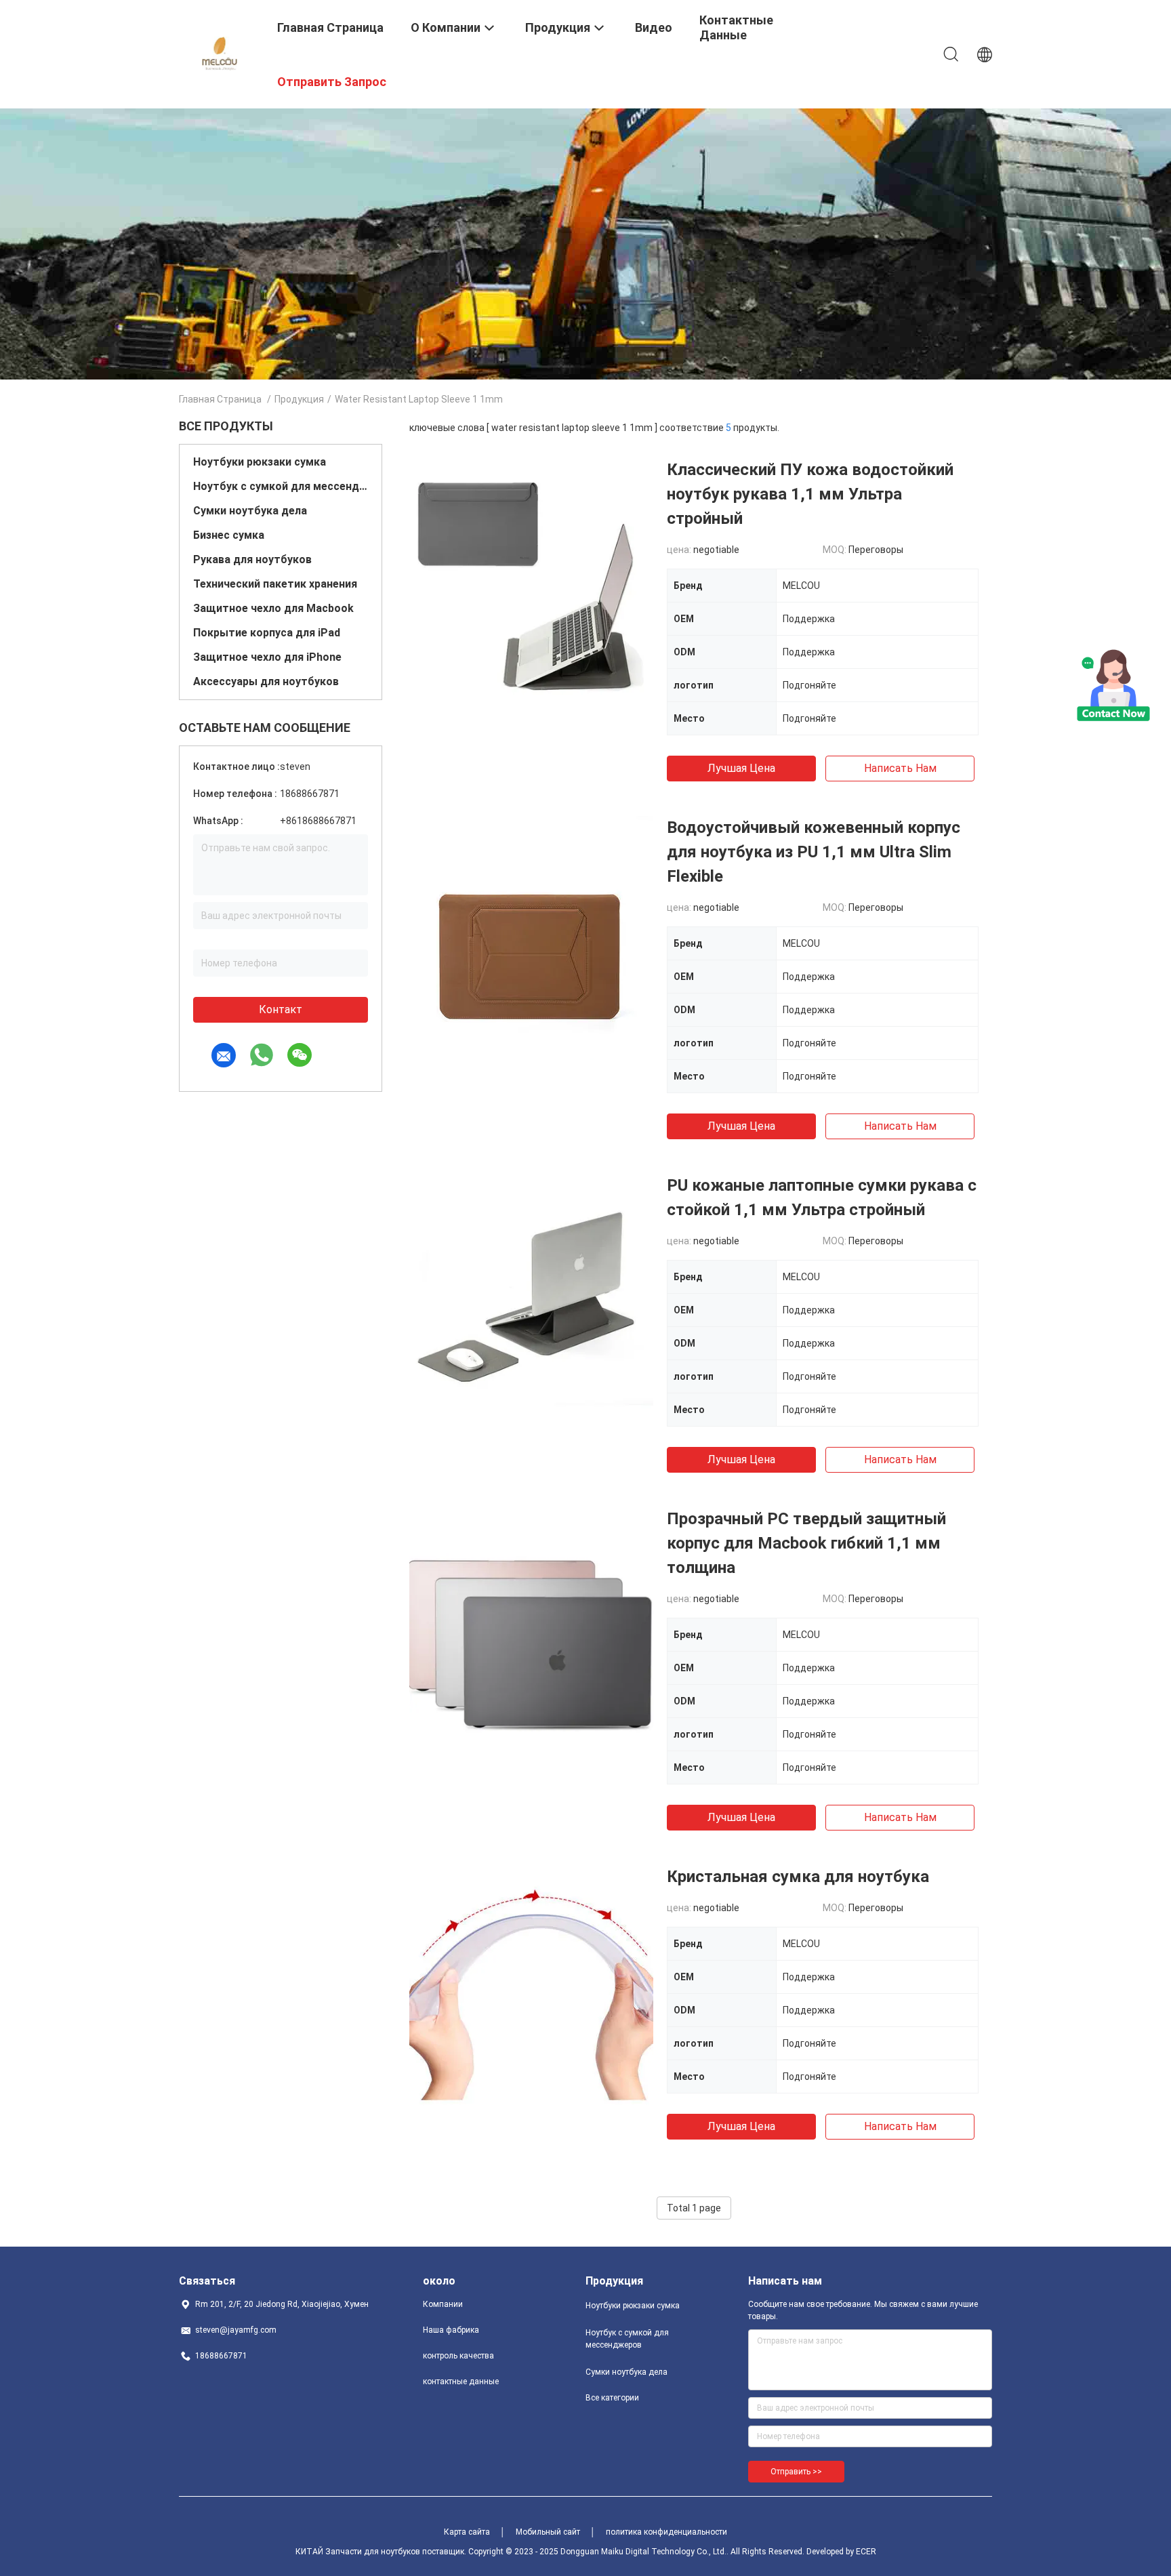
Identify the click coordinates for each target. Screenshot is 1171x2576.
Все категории (612, 2398)
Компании (443, 2304)
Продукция (299, 399)
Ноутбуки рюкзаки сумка (260, 462)
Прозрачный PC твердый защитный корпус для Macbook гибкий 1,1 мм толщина (806, 1543)
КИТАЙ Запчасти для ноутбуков (358, 2552)
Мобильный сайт (548, 2532)
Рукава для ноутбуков (252, 559)
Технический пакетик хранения (275, 584)
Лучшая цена (741, 768)
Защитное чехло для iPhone (267, 657)
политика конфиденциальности (666, 2532)
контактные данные (461, 2381)
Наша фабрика (451, 2330)
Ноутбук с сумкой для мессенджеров (281, 486)
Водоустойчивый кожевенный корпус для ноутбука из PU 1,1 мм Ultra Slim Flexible (814, 852)
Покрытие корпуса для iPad (267, 633)
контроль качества (458, 2356)
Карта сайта (467, 2532)
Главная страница (220, 399)
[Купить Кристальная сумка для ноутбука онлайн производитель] (531, 1986)
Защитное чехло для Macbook (273, 608)
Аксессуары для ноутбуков (266, 681)
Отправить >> (796, 2472)
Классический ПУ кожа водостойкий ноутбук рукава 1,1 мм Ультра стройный (810, 494)
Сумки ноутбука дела (250, 511)
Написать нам (900, 768)
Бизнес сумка (229, 535)
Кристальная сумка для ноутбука (798, 1877)
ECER (866, 2552)
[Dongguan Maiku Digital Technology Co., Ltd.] (220, 53)
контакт (281, 1009)
